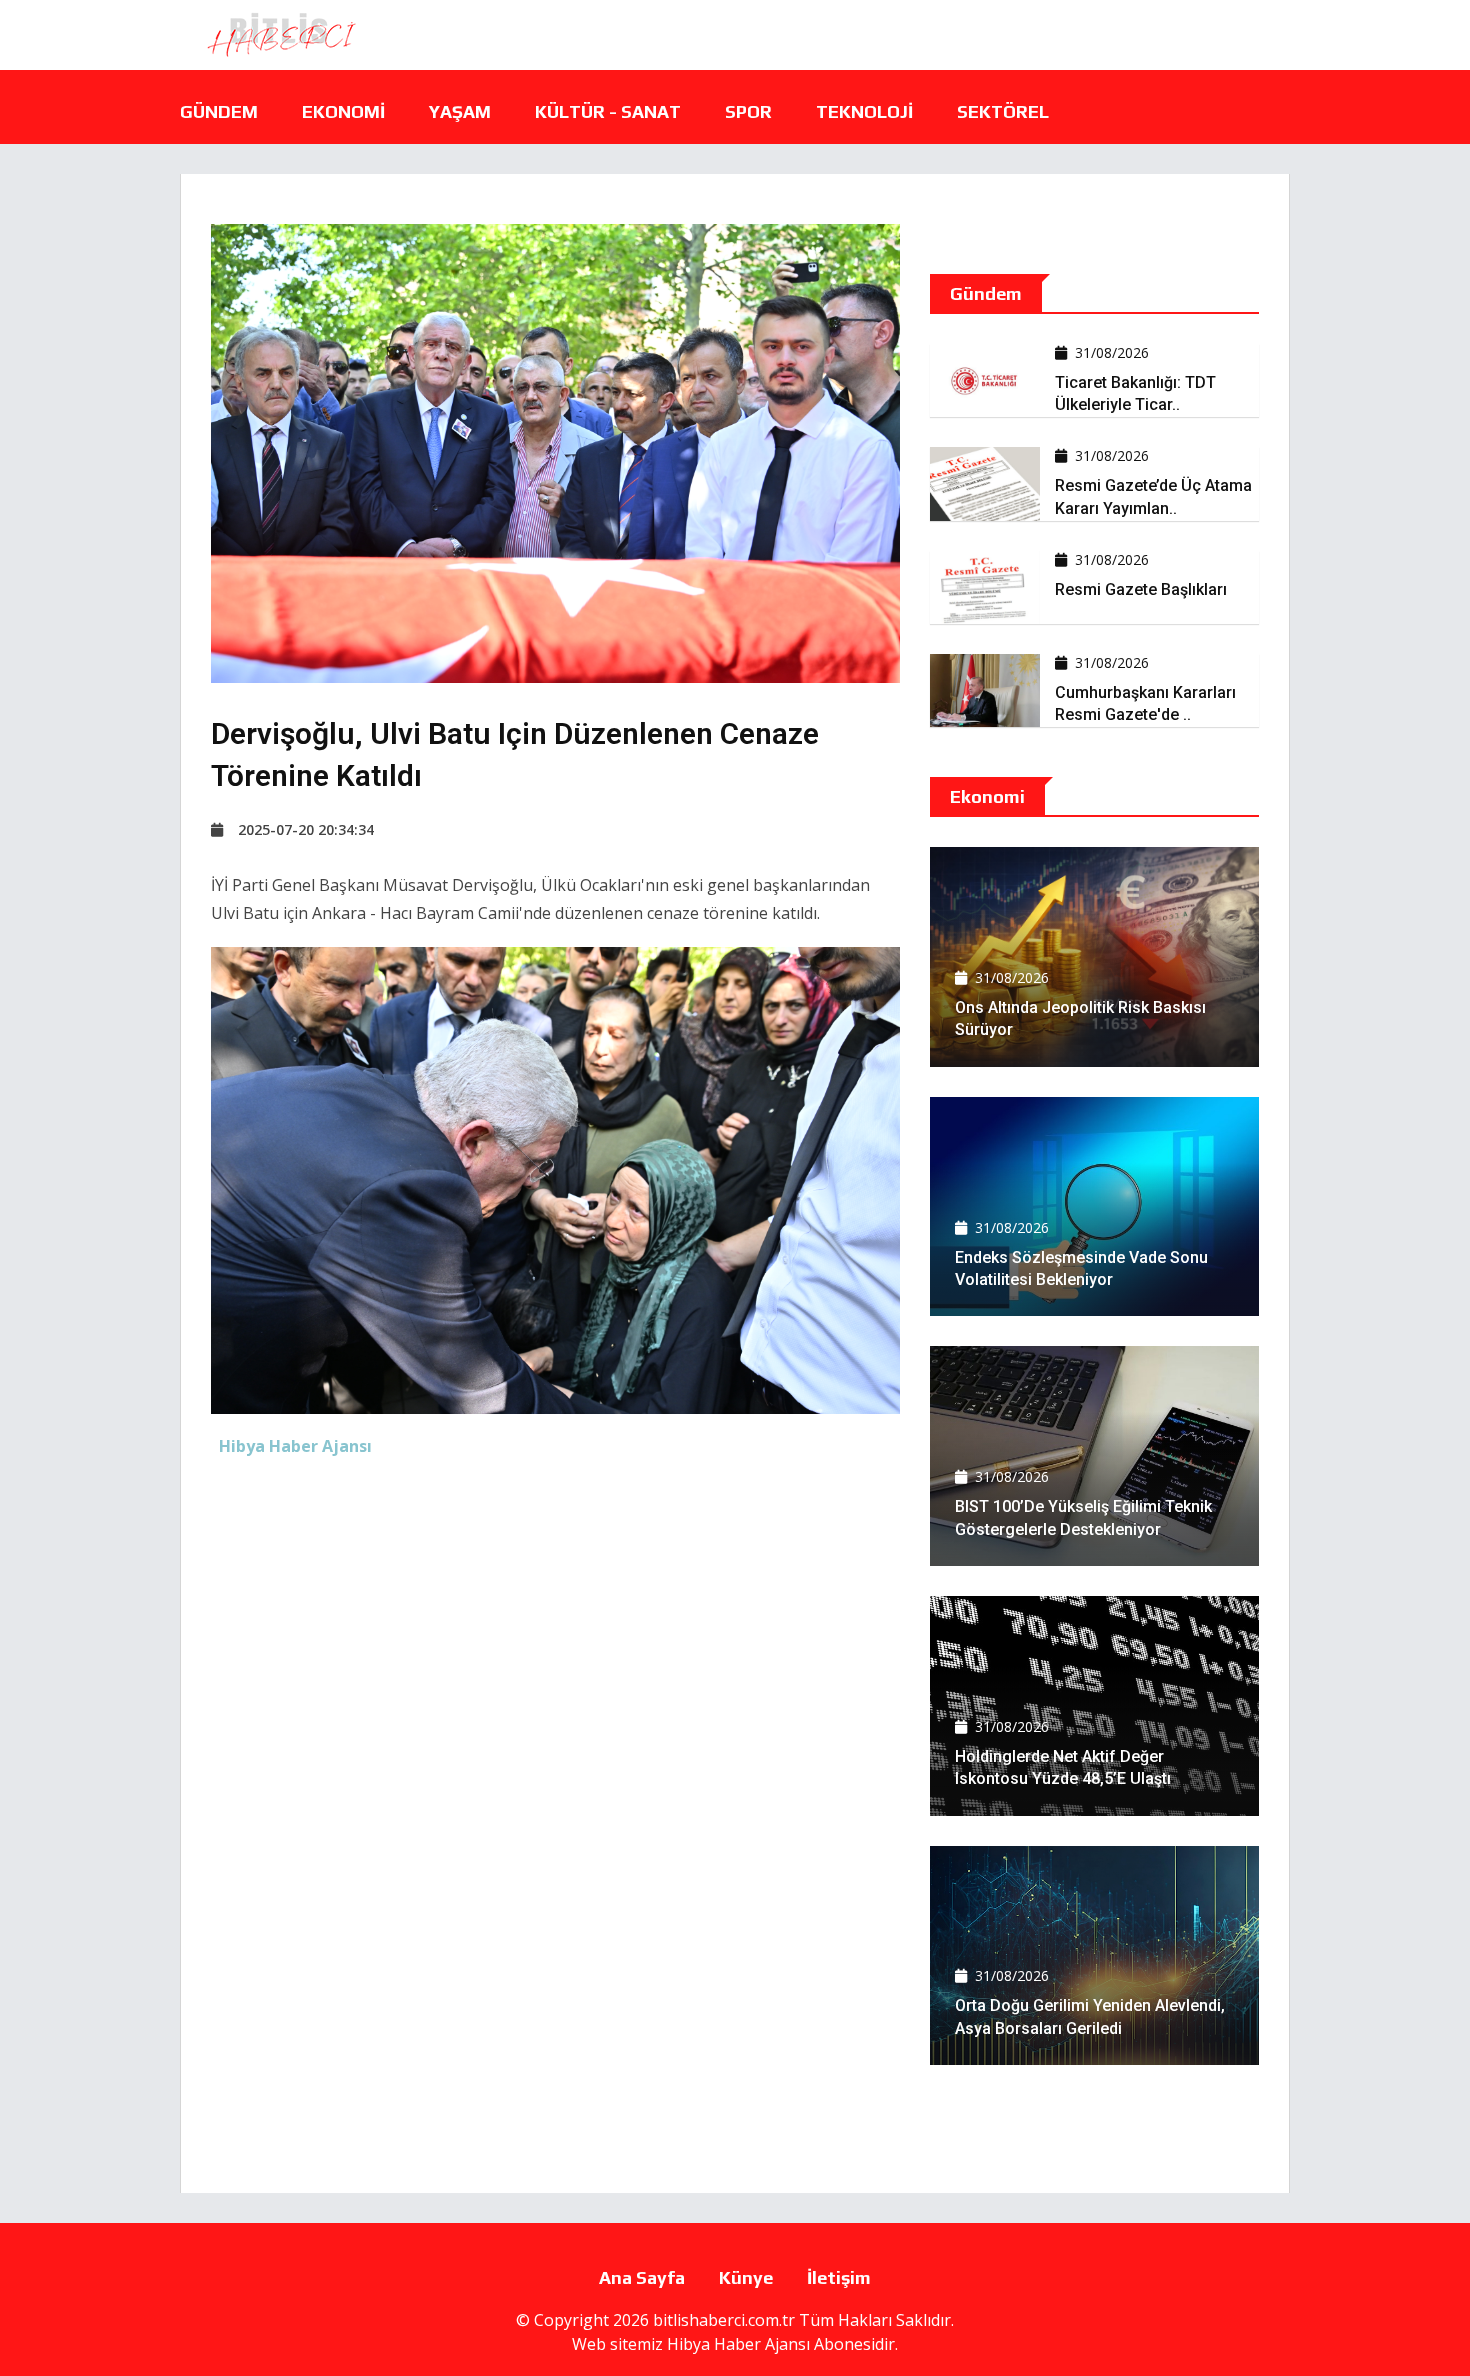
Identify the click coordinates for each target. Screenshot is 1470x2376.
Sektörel (1003, 111)
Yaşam (460, 111)
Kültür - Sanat (608, 111)
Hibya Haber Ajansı (738, 2344)
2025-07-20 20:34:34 (306, 829)
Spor (748, 111)
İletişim (839, 2277)
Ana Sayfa (642, 2277)
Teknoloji (864, 111)
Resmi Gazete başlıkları (1141, 589)
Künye (746, 2277)
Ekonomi (343, 111)
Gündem (219, 111)
